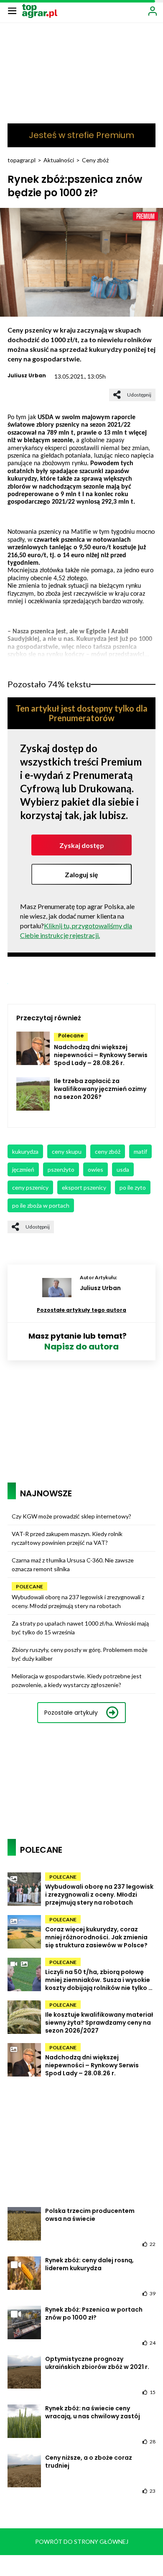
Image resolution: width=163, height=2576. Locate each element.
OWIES (96, 1169)
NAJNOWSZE (46, 1493)
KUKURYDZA (25, 1151)
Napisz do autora (81, 1347)
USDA (123, 1169)
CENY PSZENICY (30, 1187)
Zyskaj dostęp (82, 845)
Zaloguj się (81, 874)
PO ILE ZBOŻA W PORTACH (41, 1205)
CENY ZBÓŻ (108, 1151)
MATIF (140, 1151)
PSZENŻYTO (61, 1169)
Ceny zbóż (95, 160)
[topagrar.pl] (40, 10)
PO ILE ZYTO (133, 1187)
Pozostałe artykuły (71, 1713)
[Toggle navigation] (12, 10)
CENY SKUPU (67, 1151)
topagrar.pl (22, 160)
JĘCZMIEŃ (23, 1169)
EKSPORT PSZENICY (84, 1187)
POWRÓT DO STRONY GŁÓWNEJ (82, 2541)
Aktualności (59, 160)
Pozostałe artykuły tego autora (81, 1310)
